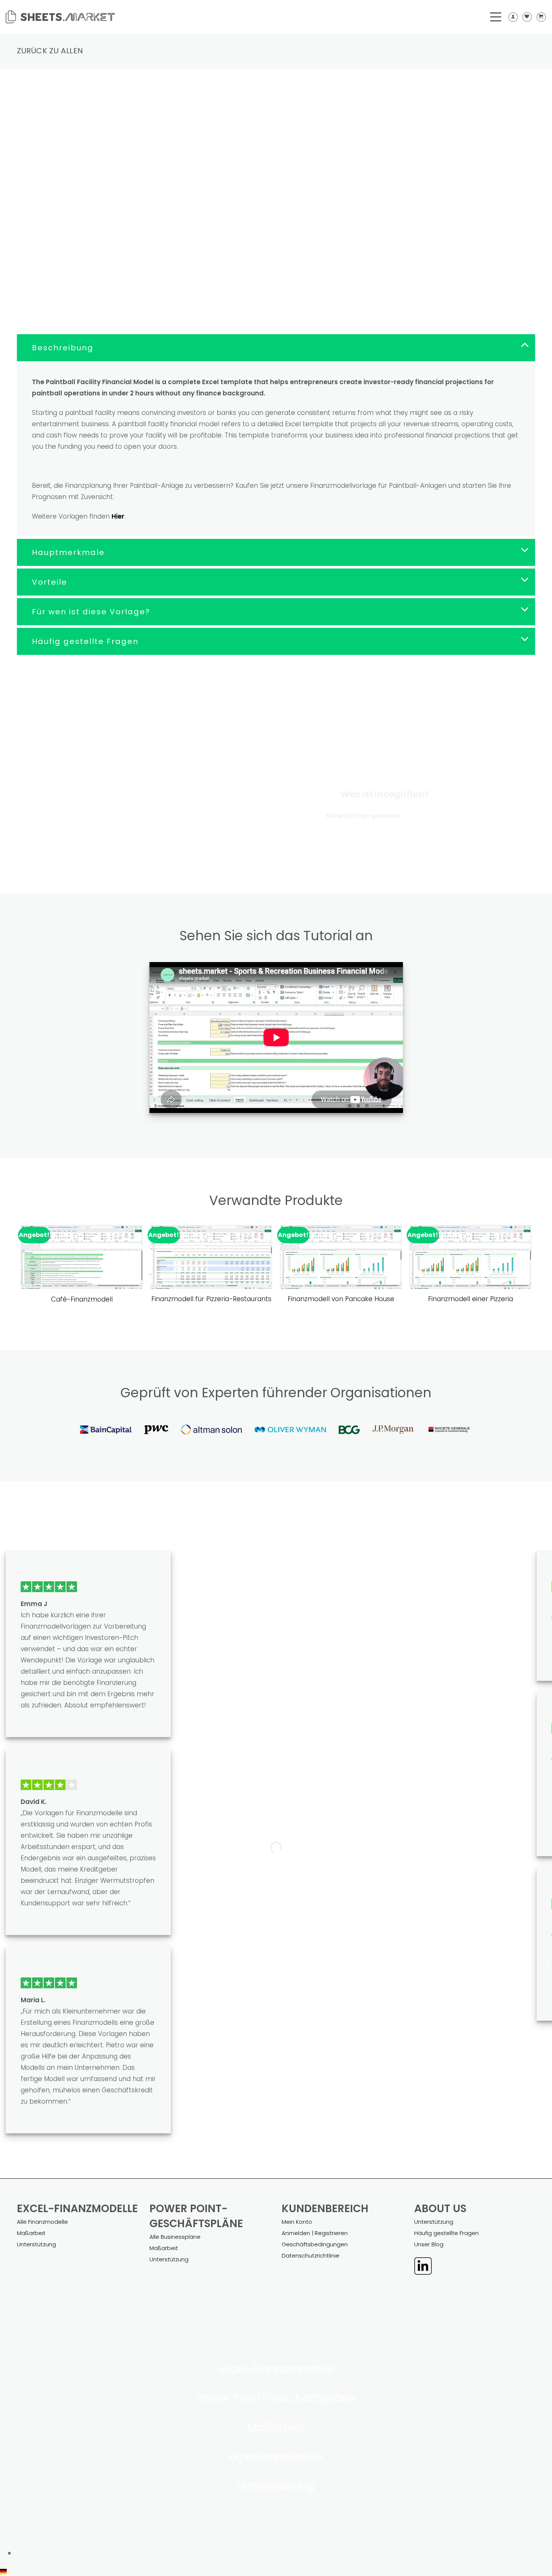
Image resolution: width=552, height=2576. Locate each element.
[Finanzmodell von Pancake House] (341, 1257)
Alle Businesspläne (175, 2237)
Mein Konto (297, 2222)
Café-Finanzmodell (82, 1299)
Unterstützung (36, 2244)
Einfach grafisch (311, 2304)
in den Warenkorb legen (336, 232)
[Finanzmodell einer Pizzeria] (470, 1257)
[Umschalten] (525, 345)
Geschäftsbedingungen (315, 2244)
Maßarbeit (31, 2233)
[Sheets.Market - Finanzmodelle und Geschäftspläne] (60, 17)
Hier (118, 516)
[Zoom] (27, 219)
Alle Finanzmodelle (42, 2222)
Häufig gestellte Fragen (446, 2233)
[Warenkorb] (541, 17)
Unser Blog (429, 2244)
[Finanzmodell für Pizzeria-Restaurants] (211, 1257)
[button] (276, 2571)
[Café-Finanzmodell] (82, 1257)
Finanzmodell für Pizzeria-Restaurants (211, 1299)
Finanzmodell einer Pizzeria (471, 1299)
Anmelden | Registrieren (315, 2233)
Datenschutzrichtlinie (311, 2256)
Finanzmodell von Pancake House (341, 1299)
